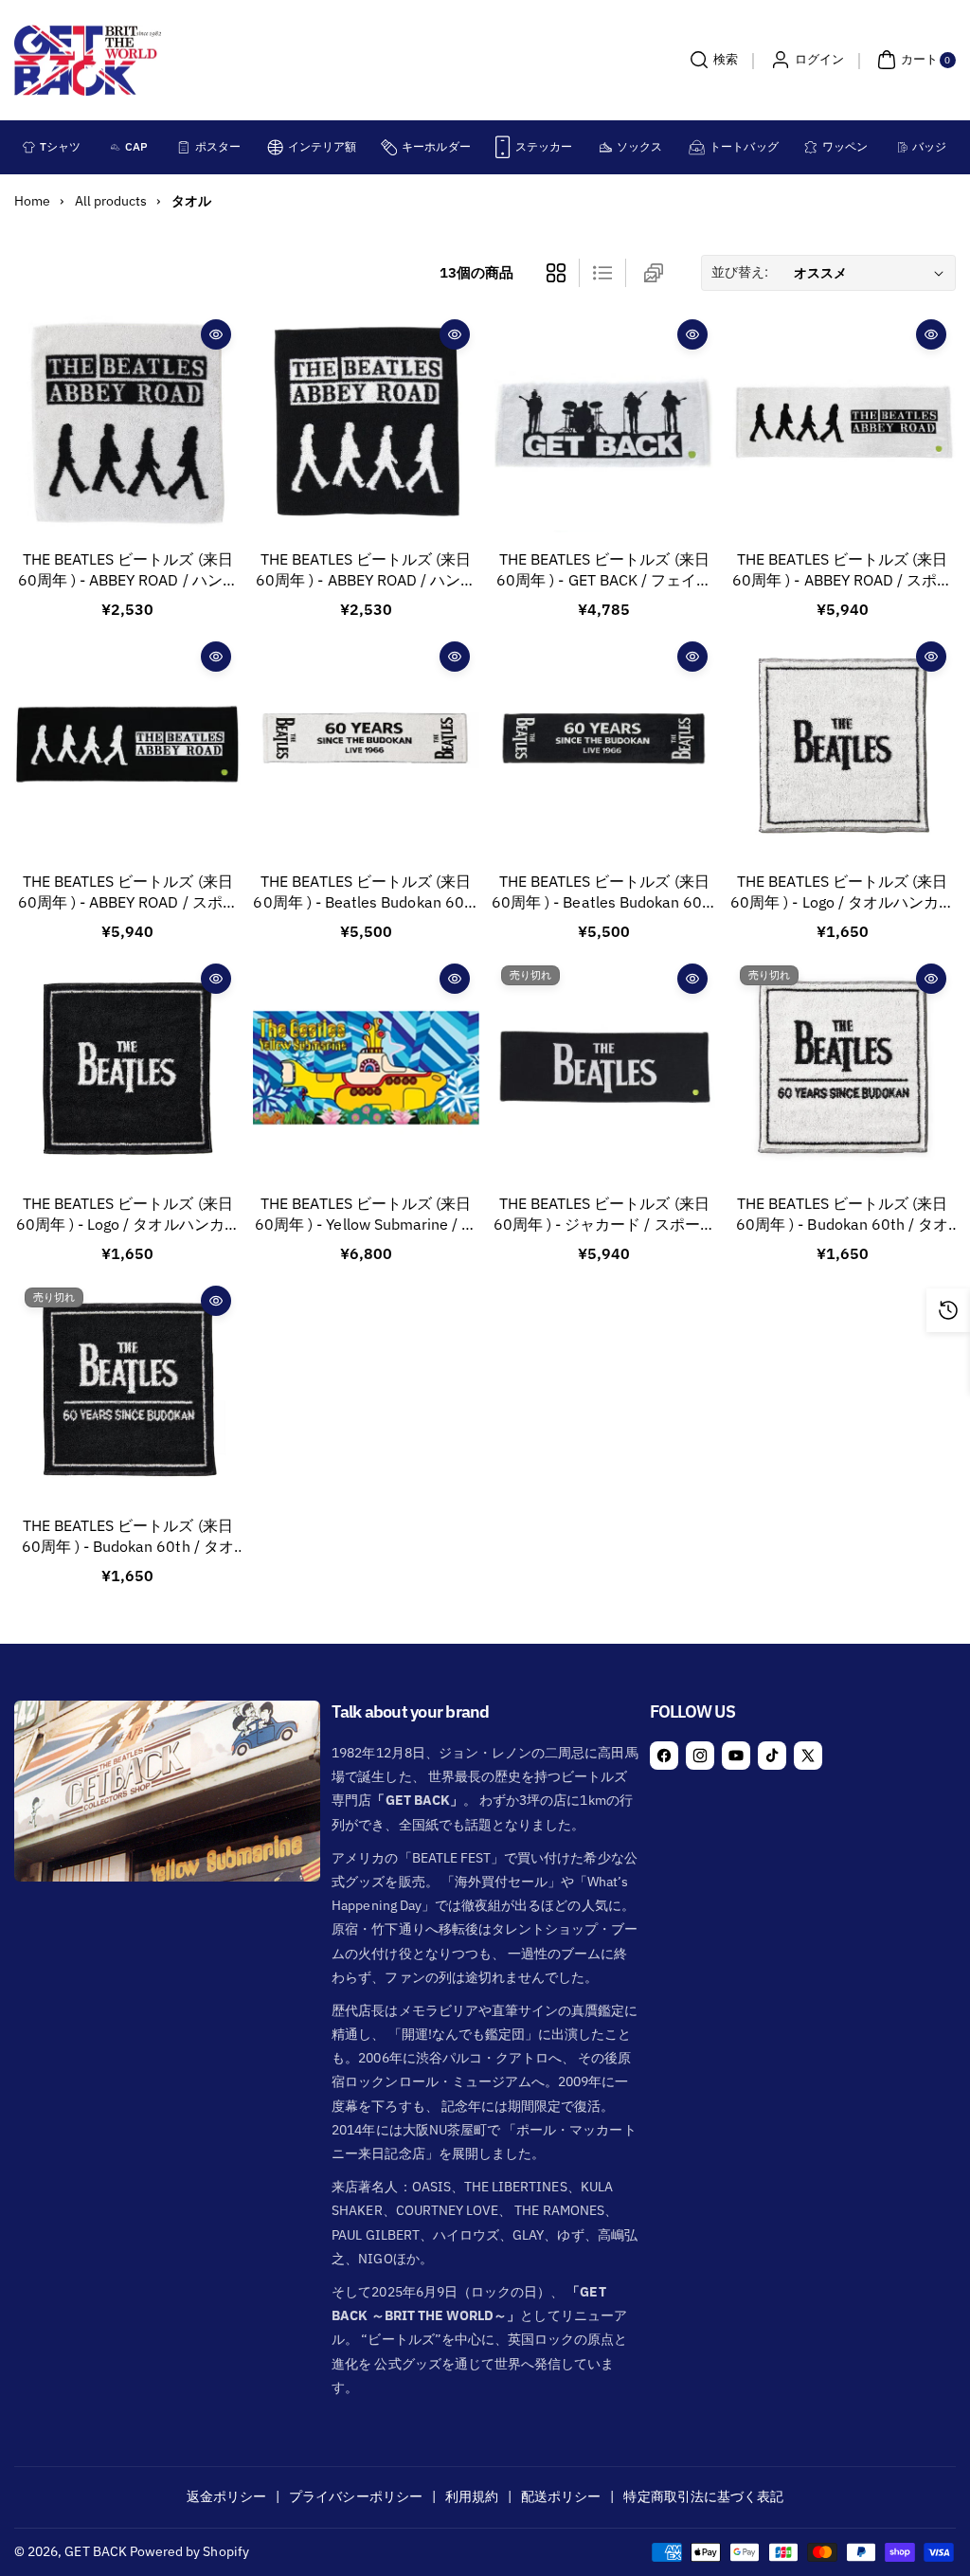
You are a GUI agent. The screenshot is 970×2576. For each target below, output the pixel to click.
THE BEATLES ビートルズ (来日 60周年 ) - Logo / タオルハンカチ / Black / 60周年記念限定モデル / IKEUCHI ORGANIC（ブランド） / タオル (128, 1215)
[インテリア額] (275, 147)
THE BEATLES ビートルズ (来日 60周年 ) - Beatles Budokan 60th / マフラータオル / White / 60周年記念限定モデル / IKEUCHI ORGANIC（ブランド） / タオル (365, 893)
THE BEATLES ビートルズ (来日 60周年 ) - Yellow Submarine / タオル (366, 1215)
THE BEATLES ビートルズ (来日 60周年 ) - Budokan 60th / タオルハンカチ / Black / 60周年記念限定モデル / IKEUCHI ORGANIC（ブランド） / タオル (128, 1537)
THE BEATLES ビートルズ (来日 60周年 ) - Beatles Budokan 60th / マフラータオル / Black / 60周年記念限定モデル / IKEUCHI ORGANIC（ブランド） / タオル (604, 893)
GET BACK (95, 2551)
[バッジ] (903, 147)
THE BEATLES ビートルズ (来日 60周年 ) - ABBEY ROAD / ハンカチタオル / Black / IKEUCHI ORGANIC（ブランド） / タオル (366, 571)
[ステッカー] (503, 147)
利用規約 (472, 2496)
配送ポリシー (561, 2496)
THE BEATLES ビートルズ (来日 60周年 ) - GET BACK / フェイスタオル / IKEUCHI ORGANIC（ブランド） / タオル (604, 571)
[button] (711, 60)
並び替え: (740, 272)
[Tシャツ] (29, 147)
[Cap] (116, 147)
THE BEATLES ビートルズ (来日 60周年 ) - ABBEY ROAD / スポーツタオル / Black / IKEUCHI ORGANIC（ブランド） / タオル (128, 893)
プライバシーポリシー (356, 2496)
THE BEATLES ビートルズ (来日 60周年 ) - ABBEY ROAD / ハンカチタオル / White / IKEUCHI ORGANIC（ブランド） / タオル (128, 571)
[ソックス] (606, 147)
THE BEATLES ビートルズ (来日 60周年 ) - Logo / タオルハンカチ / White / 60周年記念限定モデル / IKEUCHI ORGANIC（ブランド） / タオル (842, 893)
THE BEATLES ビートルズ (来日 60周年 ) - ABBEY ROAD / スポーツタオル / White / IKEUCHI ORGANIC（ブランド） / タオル (842, 571)
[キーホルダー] (389, 147)
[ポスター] (183, 147)
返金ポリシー (226, 2496)
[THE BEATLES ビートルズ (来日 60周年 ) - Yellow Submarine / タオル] (366, 1067)
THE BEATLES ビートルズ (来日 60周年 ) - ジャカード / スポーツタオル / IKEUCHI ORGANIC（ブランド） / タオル (604, 1215)
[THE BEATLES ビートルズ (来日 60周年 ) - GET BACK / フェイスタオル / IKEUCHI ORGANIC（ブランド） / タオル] (604, 423)
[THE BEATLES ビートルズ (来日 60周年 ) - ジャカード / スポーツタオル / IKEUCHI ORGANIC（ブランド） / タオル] (604, 1067)
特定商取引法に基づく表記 (703, 2496)
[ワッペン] (810, 147)
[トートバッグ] (697, 147)
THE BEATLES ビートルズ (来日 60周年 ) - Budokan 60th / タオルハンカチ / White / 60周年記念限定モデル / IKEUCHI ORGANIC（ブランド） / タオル (843, 1215)
